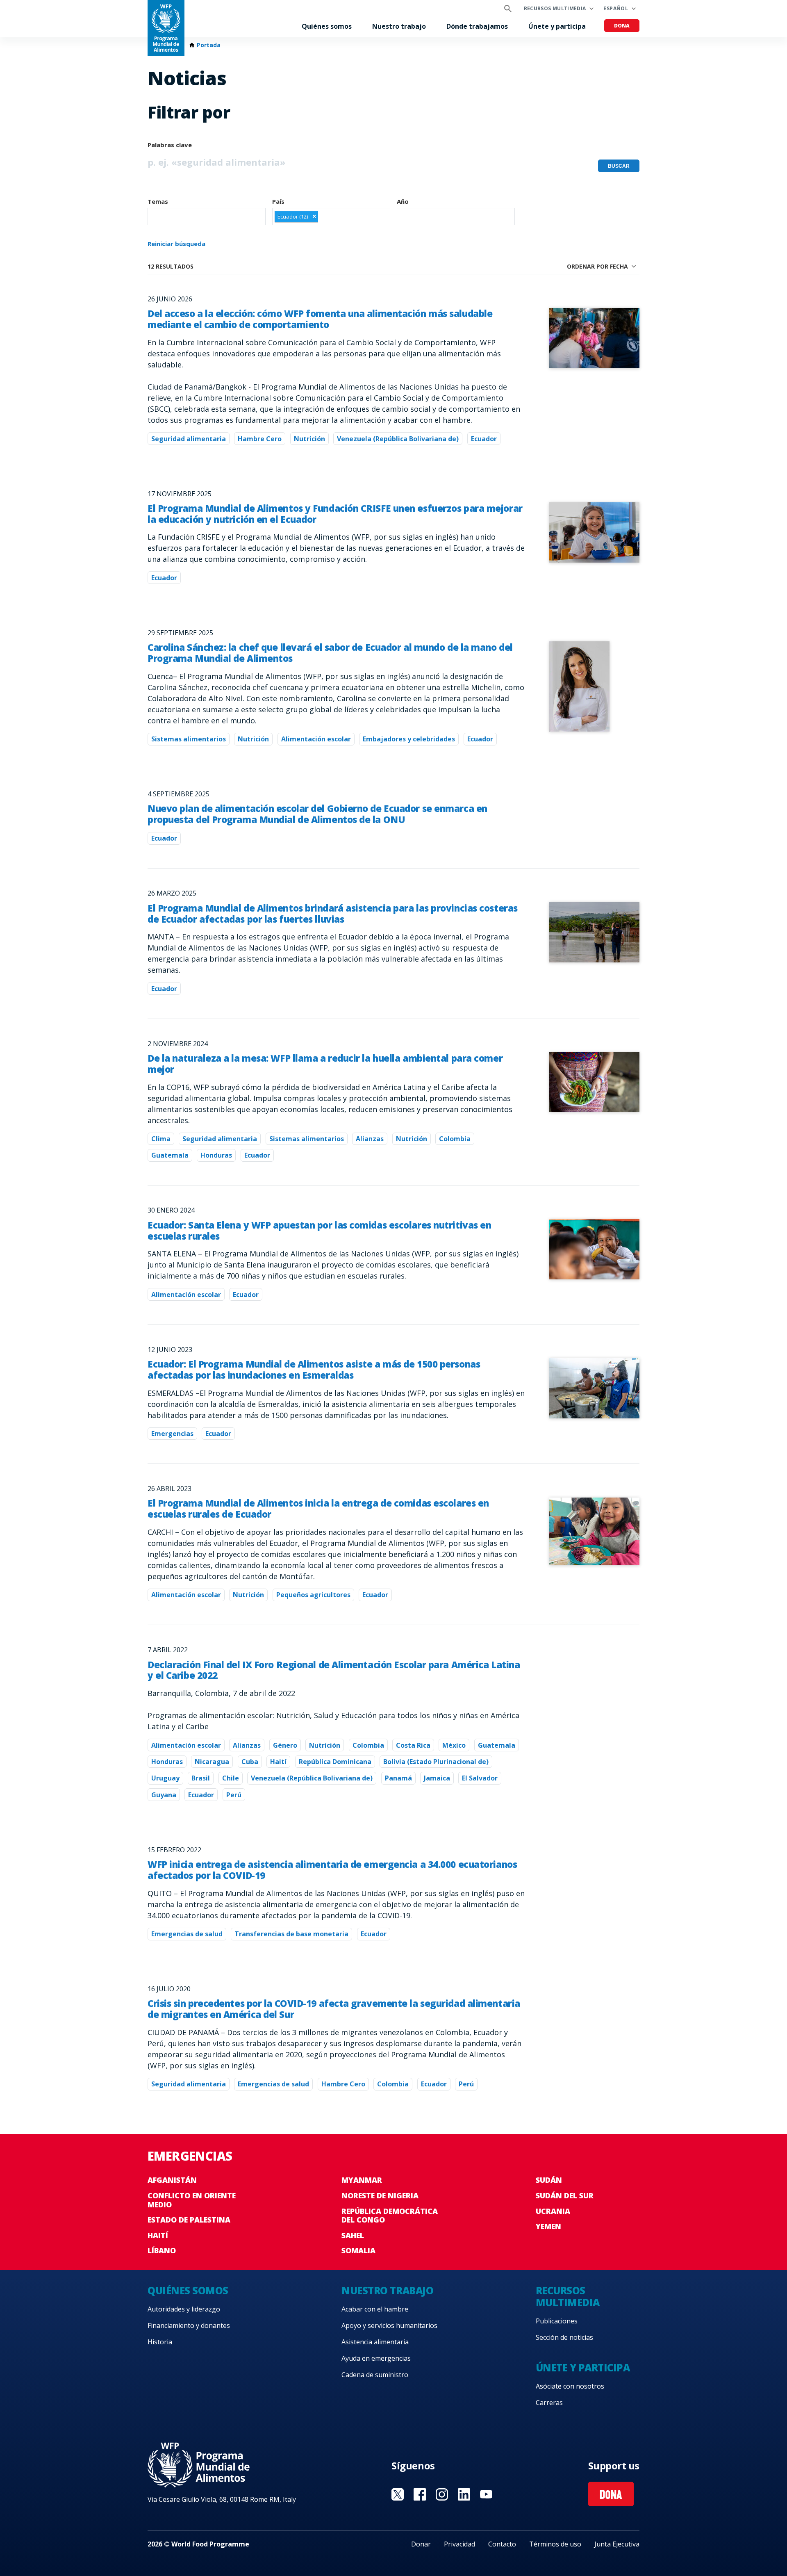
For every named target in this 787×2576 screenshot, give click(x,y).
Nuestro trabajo (399, 26)
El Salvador (480, 1778)
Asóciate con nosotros (570, 2386)
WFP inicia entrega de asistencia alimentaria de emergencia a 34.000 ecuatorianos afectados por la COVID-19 (332, 1870)
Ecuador (484, 439)
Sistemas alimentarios (189, 739)
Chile (231, 1778)
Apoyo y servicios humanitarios (389, 2325)
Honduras (216, 1155)
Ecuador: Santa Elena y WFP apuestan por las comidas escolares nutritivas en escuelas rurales (319, 1231)
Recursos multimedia (555, 8)
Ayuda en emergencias (376, 2358)
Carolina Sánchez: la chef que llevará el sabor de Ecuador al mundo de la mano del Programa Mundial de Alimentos (330, 653)
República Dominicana (335, 1762)
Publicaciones (557, 2321)
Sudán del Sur (565, 2195)
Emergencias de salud (187, 1934)
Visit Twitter (398, 2494)
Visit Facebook (420, 2494)
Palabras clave (170, 145)
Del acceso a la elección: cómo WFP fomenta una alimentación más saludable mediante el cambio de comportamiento (320, 319)
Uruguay (165, 1778)
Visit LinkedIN (464, 2494)
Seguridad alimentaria (189, 439)
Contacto (502, 2544)
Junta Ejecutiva (617, 2544)
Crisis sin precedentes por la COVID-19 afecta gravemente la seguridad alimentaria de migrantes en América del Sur (334, 2009)
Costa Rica (413, 1745)
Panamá (398, 1778)
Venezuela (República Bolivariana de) (398, 439)
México (454, 1745)
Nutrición (309, 439)
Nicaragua (212, 1762)
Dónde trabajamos (477, 26)
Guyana (164, 1795)
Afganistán (172, 2180)
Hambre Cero (260, 439)
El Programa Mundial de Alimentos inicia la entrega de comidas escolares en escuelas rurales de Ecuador (318, 1509)
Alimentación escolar (316, 739)
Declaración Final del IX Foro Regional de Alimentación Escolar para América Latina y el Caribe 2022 (334, 1670)
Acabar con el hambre (375, 2309)
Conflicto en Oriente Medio (192, 2200)
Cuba (250, 1762)
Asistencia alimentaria (375, 2342)
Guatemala (170, 1155)
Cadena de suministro (375, 2375)
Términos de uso (555, 2544)
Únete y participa (557, 26)
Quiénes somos (327, 26)
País (278, 201)
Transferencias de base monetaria (291, 1934)
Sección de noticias (564, 2337)
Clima (161, 1139)
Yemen (548, 2226)
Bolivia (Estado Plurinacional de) (436, 1762)
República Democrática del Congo (390, 2216)
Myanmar (362, 2180)
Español (616, 8)
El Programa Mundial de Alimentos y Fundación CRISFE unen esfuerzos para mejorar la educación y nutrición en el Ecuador (335, 514)
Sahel (353, 2235)
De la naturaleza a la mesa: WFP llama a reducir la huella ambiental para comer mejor (325, 1064)
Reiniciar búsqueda (176, 244)
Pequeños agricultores (313, 1595)
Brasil (201, 1778)
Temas (158, 201)
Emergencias (172, 1434)
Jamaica (437, 1778)
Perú (234, 1795)
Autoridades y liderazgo (184, 2309)
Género (285, 1745)
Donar (421, 2544)
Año (403, 201)
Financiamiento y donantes (189, 2325)
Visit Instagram (442, 2494)
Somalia (358, 2250)
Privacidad (459, 2544)
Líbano (162, 2250)
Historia (160, 2342)
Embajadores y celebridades (409, 739)
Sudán (549, 2180)
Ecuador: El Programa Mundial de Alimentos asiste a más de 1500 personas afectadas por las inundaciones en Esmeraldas (314, 1370)
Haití (278, 1762)
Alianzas (370, 1139)
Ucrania (553, 2211)
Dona (622, 26)
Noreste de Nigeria (380, 2195)
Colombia (455, 1139)
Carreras (549, 2403)
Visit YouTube (486, 2494)
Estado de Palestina (189, 2220)
